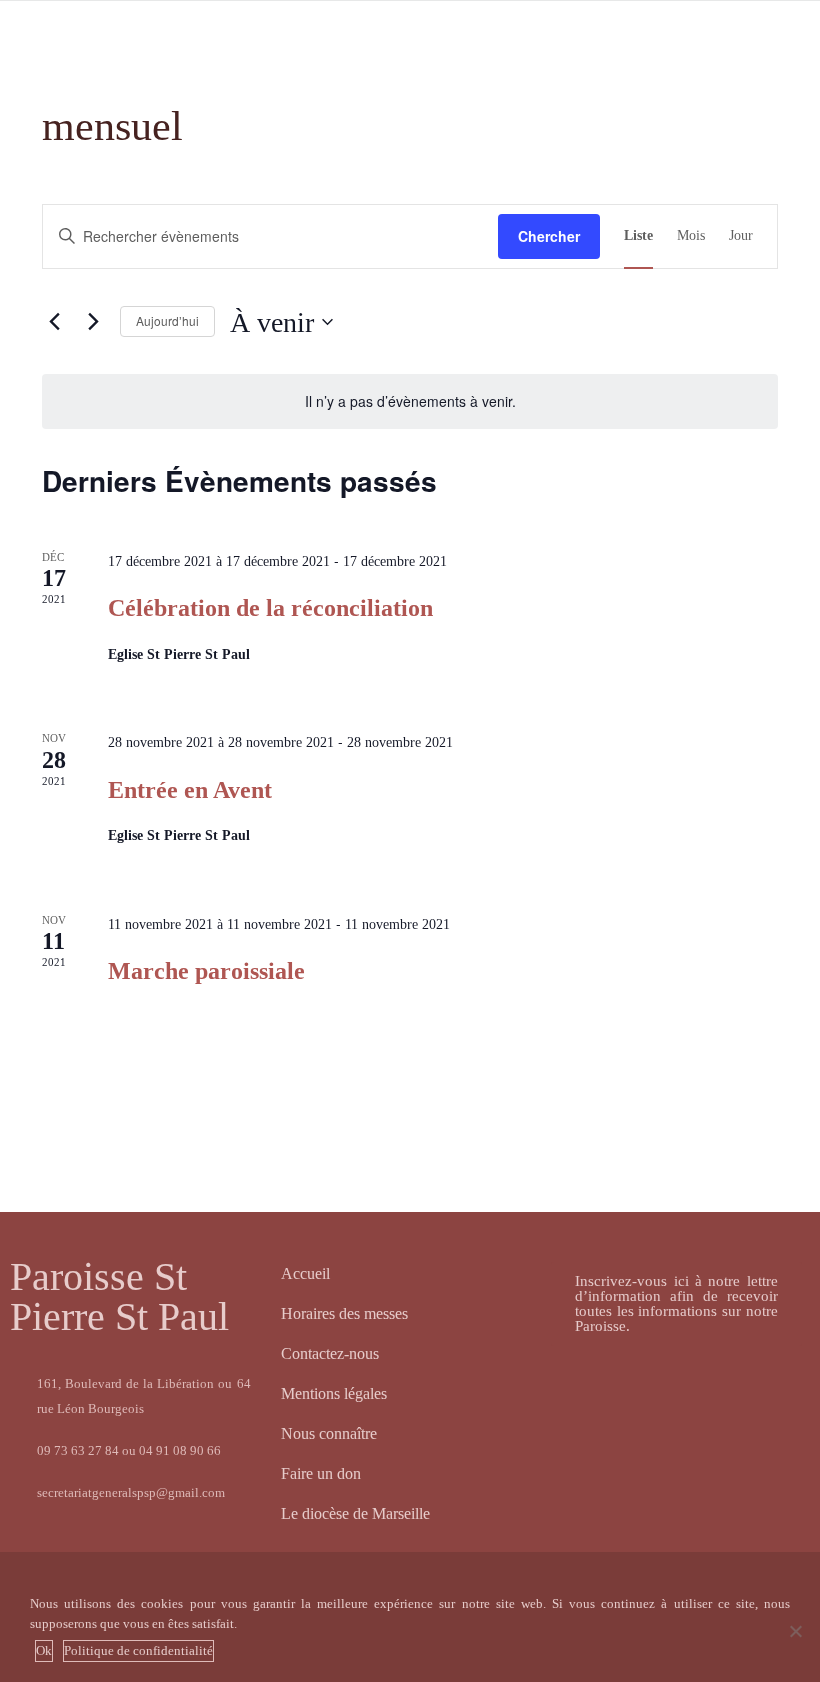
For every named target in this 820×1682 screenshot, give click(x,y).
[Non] (795, 1631)
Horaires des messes (344, 1313)
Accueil (305, 1273)
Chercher (549, 236)
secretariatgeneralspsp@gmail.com (131, 1492)
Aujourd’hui (167, 320)
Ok (44, 1650)
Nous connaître (329, 1433)
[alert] (410, 401)
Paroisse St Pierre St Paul (119, 1296)
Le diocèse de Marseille (355, 1513)
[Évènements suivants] (93, 322)
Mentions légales (334, 1393)
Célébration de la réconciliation (270, 608)
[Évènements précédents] (54, 322)
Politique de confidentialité (138, 1650)
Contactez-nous (330, 1353)
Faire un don (321, 1473)
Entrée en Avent (190, 790)
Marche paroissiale (206, 971)
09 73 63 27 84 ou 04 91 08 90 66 (129, 1450)
